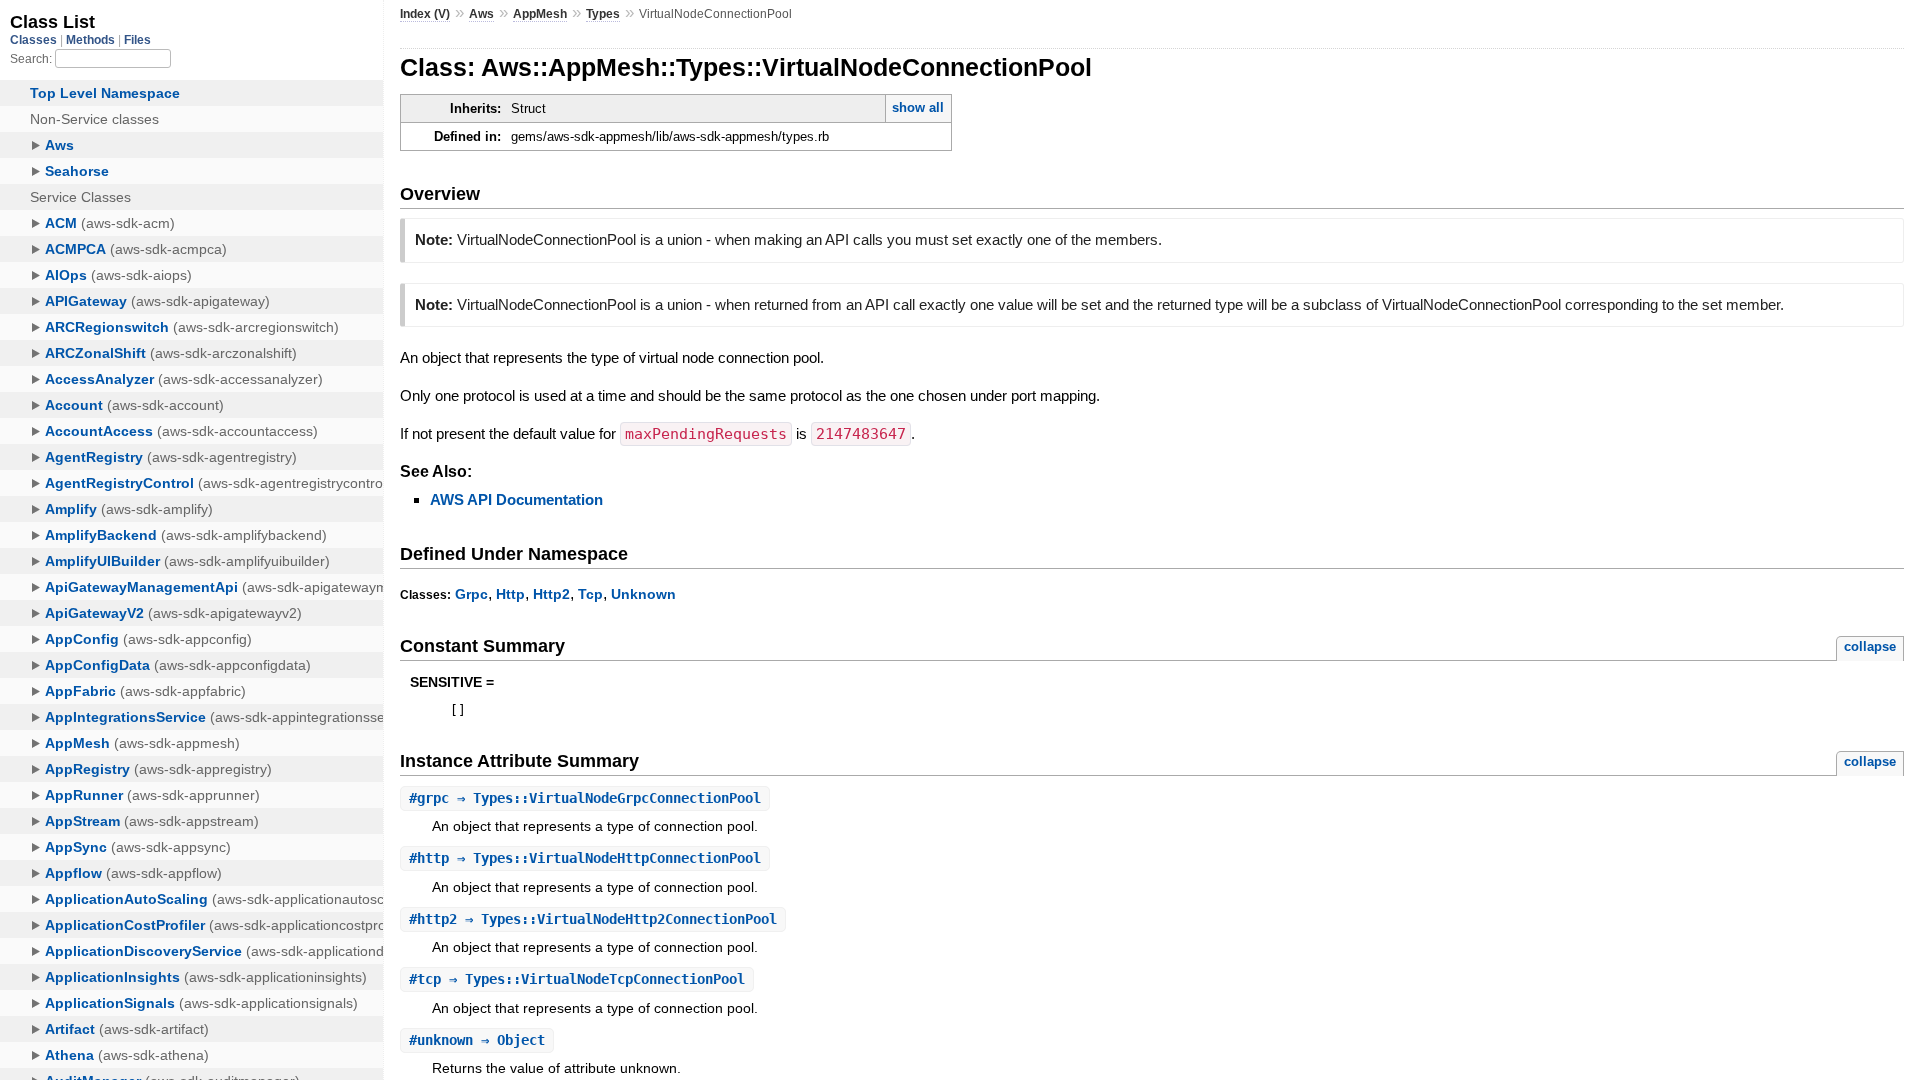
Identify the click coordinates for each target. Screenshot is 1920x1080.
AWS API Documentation (516, 499)
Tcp (590, 594)
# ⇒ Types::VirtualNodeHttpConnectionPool (585, 858)
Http (510, 594)
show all (918, 107)
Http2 (551, 594)
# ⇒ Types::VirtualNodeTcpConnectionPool (577, 979)
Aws (481, 14)
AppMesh (540, 14)
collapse (1870, 646)
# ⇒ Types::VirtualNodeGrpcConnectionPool (585, 798)
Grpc (471, 594)
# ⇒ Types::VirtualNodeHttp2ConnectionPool (593, 919)
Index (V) (425, 14)
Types (603, 14)
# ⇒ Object (477, 1040)
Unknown (643, 594)
